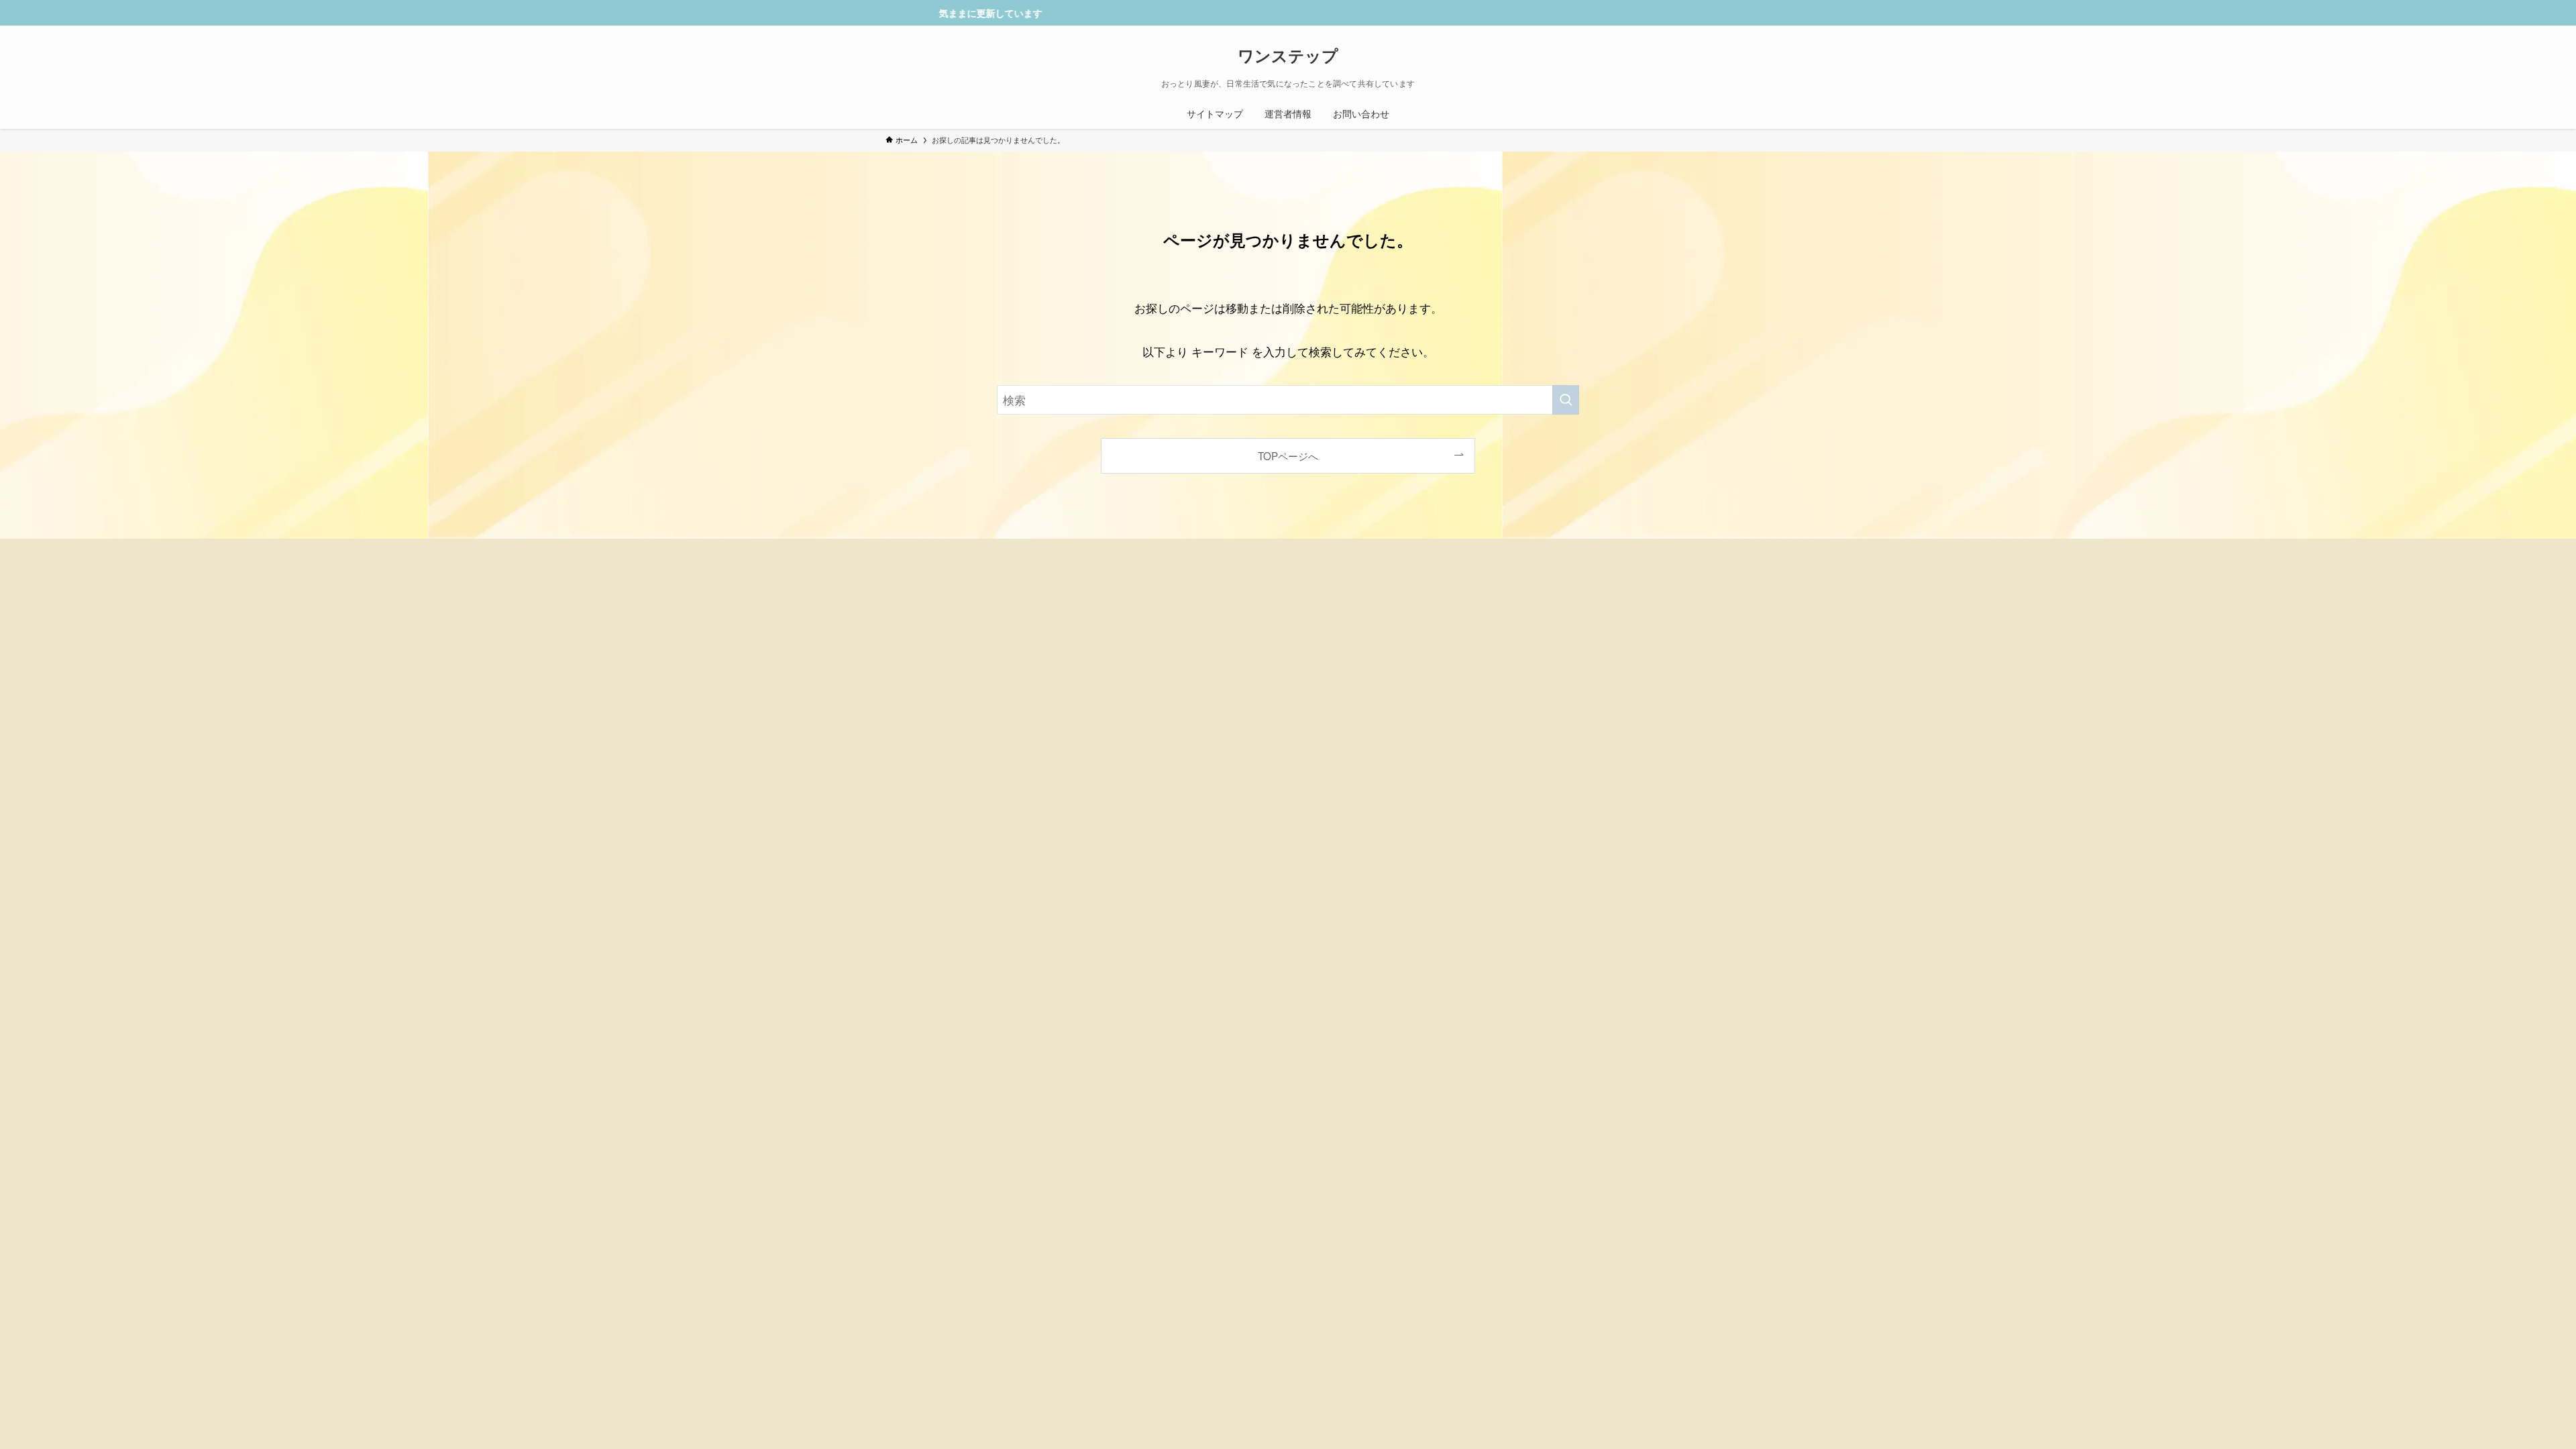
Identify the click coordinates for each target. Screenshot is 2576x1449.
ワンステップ (1288, 55)
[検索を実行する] (1566, 400)
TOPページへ (1288, 455)
